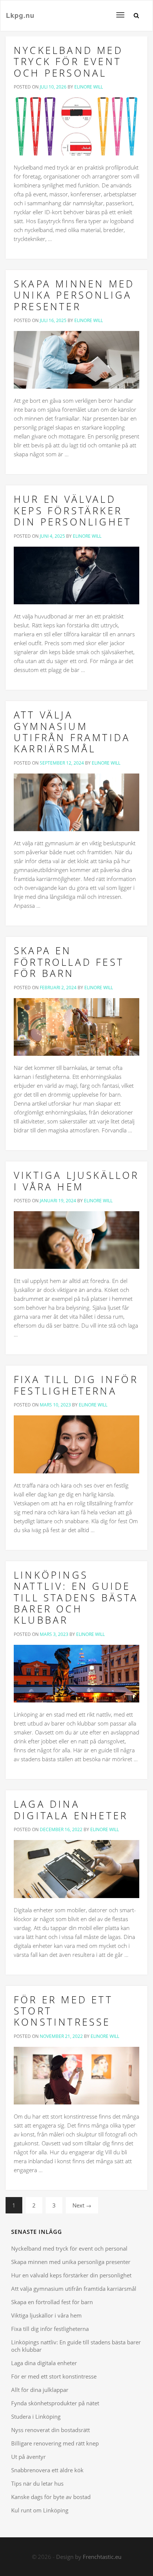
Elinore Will (89, 87)
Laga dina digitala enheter (71, 1810)
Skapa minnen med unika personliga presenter (74, 295)
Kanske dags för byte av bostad (51, 2497)
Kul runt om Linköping (40, 2510)
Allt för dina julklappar (40, 2390)
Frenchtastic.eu (102, 2557)
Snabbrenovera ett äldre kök (47, 2470)
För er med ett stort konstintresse (54, 2376)
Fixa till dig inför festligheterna (76, 1385)
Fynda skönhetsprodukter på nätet (55, 2403)
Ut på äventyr (28, 2457)
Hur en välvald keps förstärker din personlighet (73, 510)
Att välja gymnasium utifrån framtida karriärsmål (72, 732)
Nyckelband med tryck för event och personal (68, 62)
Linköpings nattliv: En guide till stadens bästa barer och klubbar (76, 1598)
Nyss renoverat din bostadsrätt (51, 2430)
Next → (82, 2205)
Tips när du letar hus (37, 2483)
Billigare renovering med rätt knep (55, 2443)
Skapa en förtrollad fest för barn (69, 962)
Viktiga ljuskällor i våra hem (76, 1181)
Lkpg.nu (20, 15)
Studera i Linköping (36, 2416)
